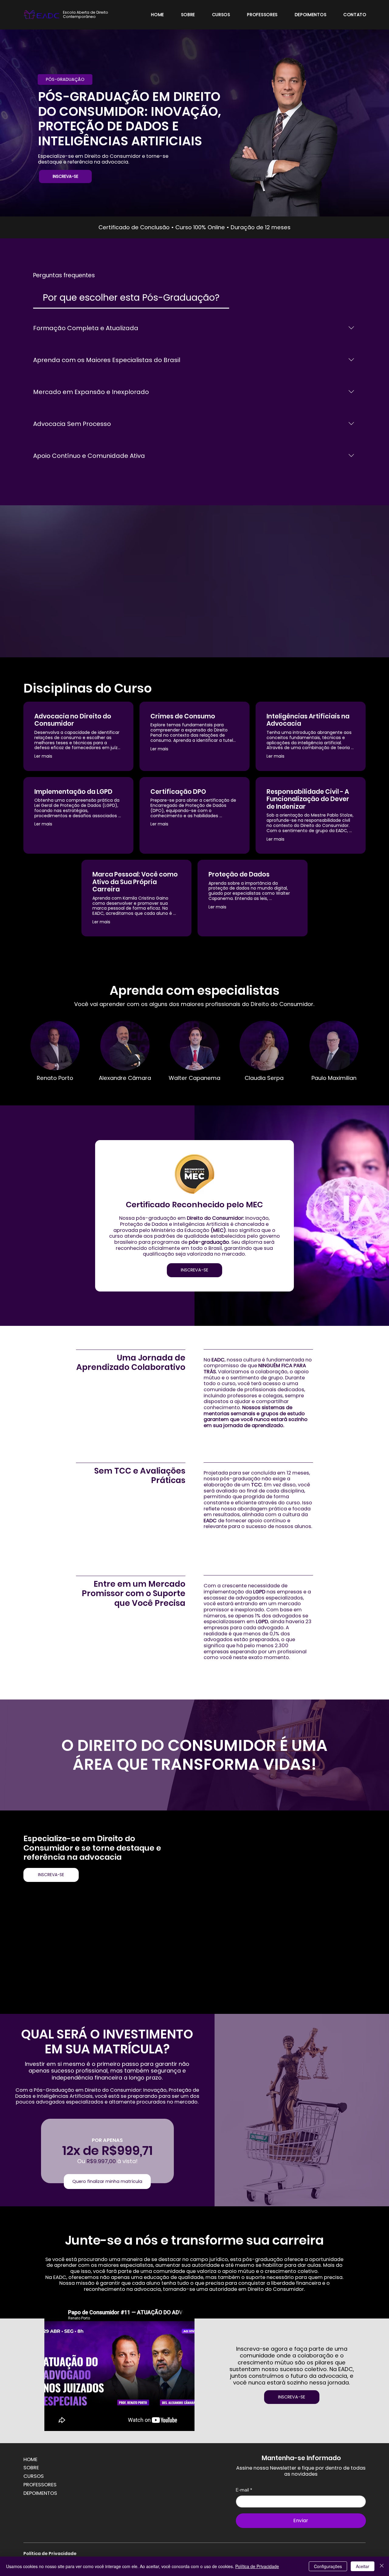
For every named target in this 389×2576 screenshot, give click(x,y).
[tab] (131, 297)
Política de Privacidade (50, 2554)
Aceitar (363, 2566)
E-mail (244, 2490)
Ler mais (43, 756)
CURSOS (34, 2476)
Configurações (328, 2566)
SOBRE (31, 2468)
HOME (30, 2459)
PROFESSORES (40, 2485)
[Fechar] (382, 2566)
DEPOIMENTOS (40, 2493)
